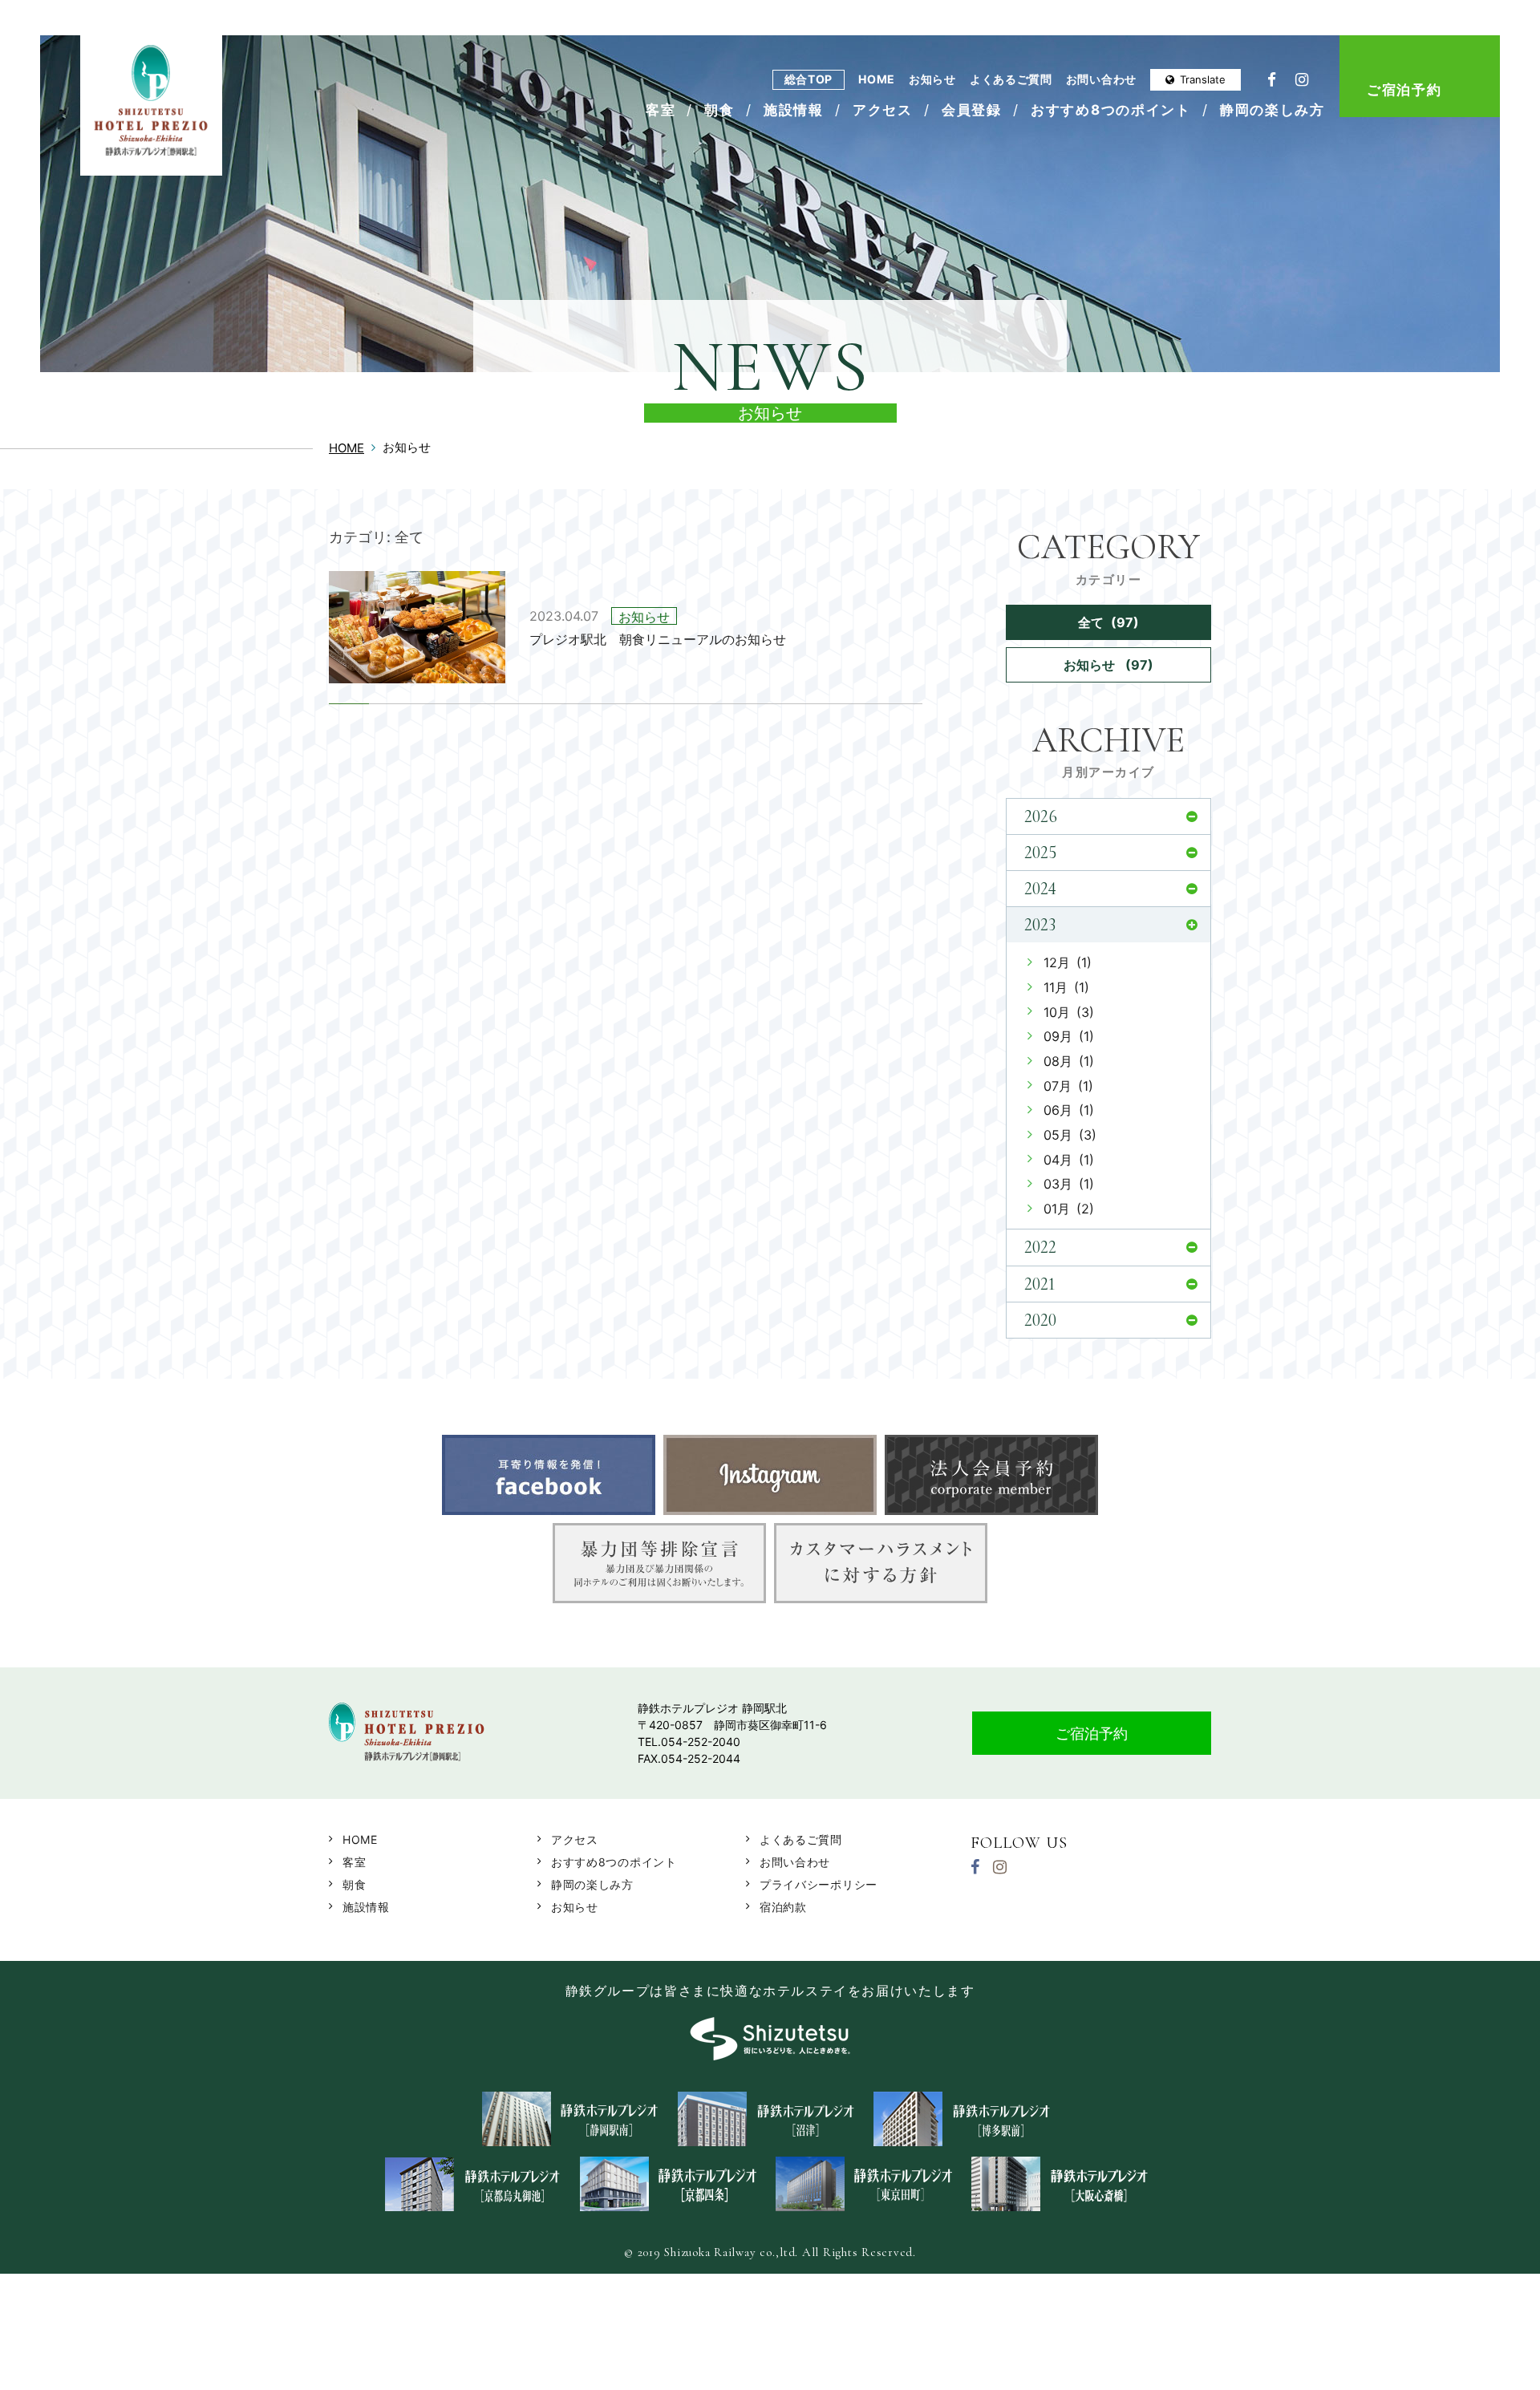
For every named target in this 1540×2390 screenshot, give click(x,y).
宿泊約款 (783, 1907)
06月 (1069, 1110)
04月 (1069, 1160)
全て (1108, 622)
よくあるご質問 (1011, 79)
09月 (1069, 1036)
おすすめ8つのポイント (1111, 110)
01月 (1069, 1209)
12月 (1068, 962)
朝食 (719, 110)
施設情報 (794, 110)
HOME (877, 79)
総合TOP (809, 79)
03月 (1069, 1184)
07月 (1068, 1086)
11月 (1066, 987)
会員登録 (972, 110)
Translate (1203, 79)
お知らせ (932, 79)
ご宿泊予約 (1404, 90)
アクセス (883, 110)
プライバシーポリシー (819, 1884)
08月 (1069, 1061)
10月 (1069, 1012)
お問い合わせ (1101, 79)
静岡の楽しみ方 (1273, 110)
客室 (661, 110)
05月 (1070, 1135)
